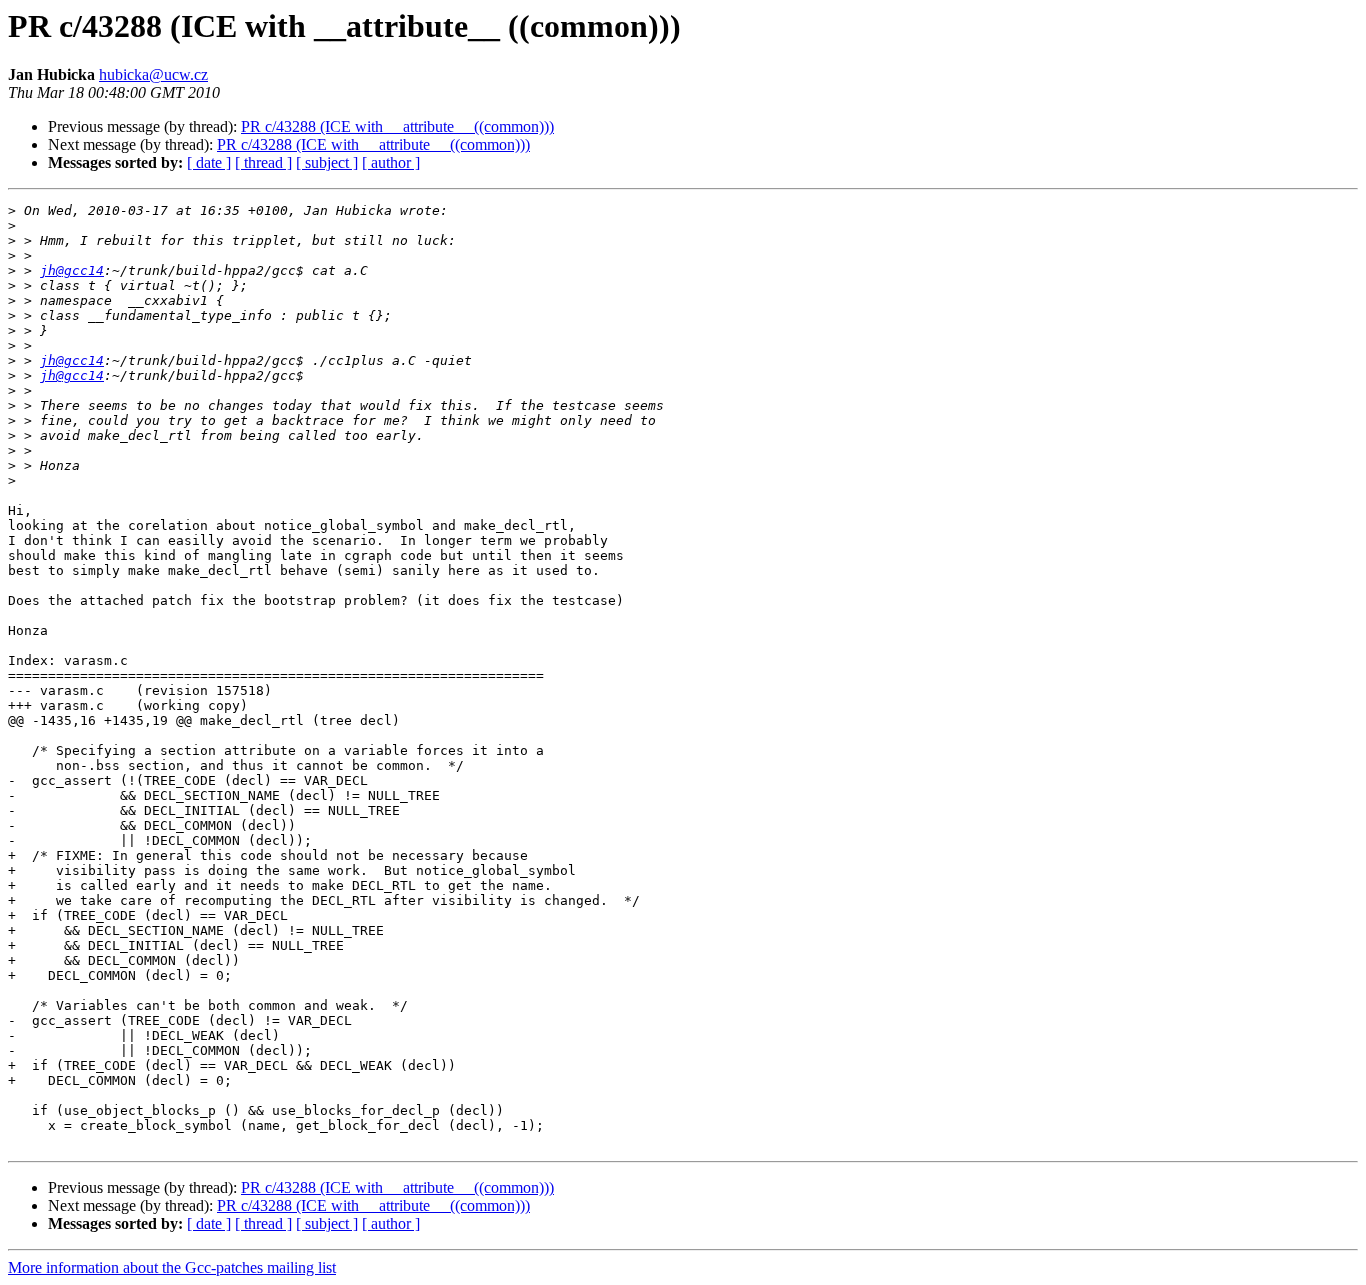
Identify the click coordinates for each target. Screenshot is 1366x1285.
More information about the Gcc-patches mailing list (172, 1267)
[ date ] (209, 162)
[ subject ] (327, 162)
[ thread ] (263, 162)
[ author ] (391, 162)
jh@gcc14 (72, 270)
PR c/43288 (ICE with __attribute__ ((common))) (397, 126)
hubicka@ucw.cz (153, 74)
